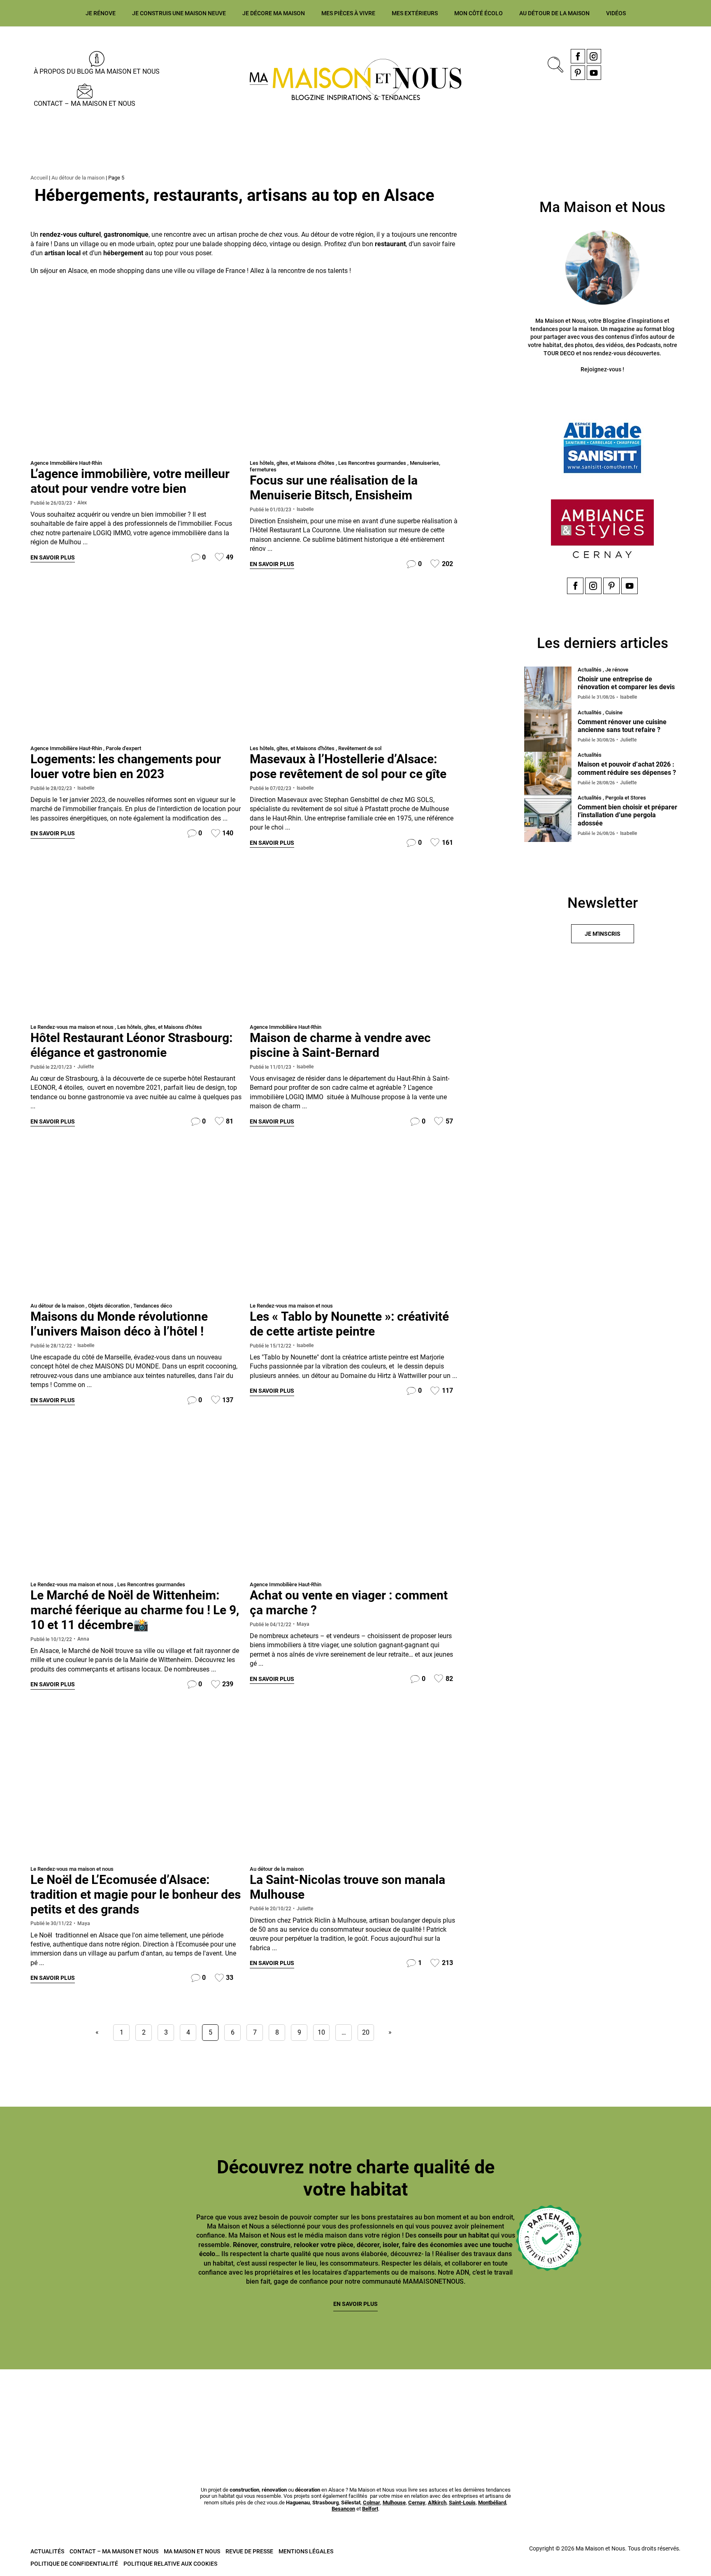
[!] (355, 1788)
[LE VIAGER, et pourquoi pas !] (355, 1504)
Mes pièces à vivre (348, 13)
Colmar (372, 2503)
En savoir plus (53, 557)
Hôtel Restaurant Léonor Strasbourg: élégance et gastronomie (131, 1045)
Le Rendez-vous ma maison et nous (72, 1027)
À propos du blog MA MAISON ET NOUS (97, 71)
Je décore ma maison (274, 13)
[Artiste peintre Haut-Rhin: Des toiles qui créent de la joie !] (355, 1225)
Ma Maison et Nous (192, 2551)
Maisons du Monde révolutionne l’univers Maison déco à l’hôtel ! (119, 1324)
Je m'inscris (603, 934)
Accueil (39, 178)
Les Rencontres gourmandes (372, 463)
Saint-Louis (462, 2503)
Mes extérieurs (415, 13)
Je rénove (101, 13)
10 (321, 2032)
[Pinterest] (578, 73)
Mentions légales (306, 2551)
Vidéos (616, 13)
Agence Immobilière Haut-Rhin (66, 463)
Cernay (417, 2503)
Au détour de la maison (554, 13)
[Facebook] (578, 56)
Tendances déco (153, 1306)
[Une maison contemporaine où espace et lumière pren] (177, 2407)
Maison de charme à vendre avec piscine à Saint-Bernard (340, 1045)
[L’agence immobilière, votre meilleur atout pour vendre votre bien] (136, 382)
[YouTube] (594, 73)
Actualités (47, 2551)
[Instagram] (594, 56)
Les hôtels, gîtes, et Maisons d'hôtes (292, 463)
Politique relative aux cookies (170, 2564)
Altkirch (437, 2503)
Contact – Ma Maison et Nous (85, 104)
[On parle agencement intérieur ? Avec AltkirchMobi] (415, 2407)
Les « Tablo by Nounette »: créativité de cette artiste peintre (349, 1324)
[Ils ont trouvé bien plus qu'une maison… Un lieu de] (534, 2407)
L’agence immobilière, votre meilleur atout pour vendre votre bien (130, 481)
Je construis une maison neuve (179, 13)
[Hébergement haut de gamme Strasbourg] (136, 946)
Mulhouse (394, 2503)
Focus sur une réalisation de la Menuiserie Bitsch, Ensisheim (334, 488)
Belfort (370, 2509)
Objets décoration (109, 1306)
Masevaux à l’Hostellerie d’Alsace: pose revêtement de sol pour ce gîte (348, 766)
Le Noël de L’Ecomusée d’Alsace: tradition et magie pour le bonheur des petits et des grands (136, 1894)
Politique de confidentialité (74, 2564)
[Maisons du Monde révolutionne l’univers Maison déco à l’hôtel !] (136, 1225)
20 (366, 2032)
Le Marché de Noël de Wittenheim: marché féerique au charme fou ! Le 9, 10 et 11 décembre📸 (135, 1610)
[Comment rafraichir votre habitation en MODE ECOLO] (653, 2407)
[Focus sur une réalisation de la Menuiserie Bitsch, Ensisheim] (355, 382)
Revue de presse (249, 2551)
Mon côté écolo (479, 13)
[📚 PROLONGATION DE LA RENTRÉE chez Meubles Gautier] (58, 2407)
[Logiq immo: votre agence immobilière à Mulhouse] (136, 668)
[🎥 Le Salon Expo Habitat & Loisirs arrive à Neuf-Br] (296, 2407)
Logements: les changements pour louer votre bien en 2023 (126, 766)
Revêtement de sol (360, 748)
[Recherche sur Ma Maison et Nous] (554, 64)
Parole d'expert (123, 748)
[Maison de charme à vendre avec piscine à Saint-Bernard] (355, 946)
